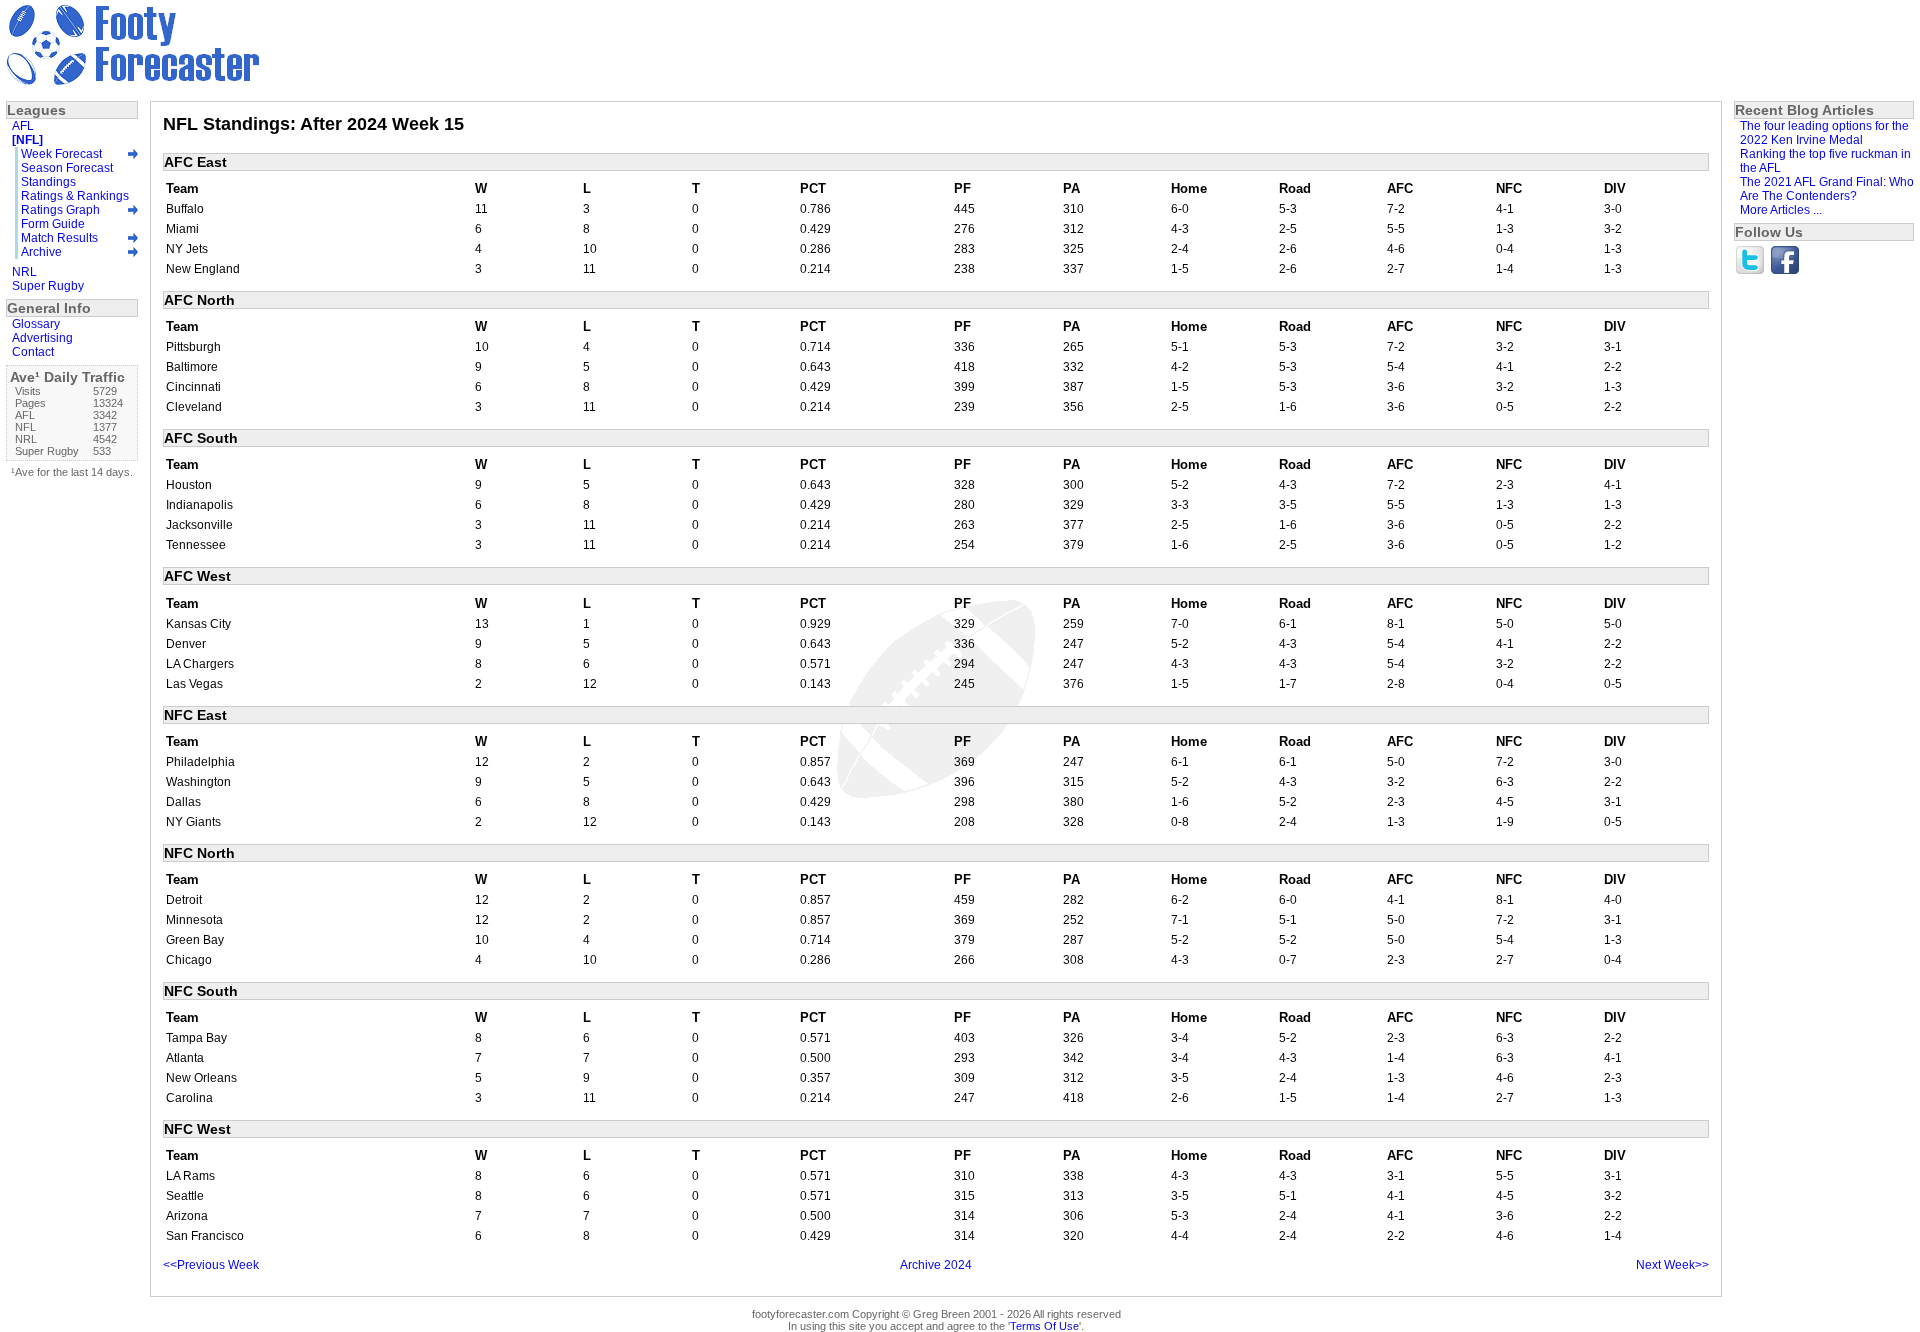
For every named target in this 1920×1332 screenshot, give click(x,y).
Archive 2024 (936, 1265)
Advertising (42, 338)
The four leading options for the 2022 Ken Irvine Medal (1824, 133)
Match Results (59, 238)
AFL (23, 126)
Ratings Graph (60, 210)
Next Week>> (1672, 1265)
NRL (24, 272)
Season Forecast (67, 168)
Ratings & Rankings (75, 196)
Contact (33, 352)
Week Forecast (61, 154)
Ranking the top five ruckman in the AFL (1825, 161)
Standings (48, 182)
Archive (41, 252)
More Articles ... (1781, 210)
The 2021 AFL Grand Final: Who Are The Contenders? (1827, 189)
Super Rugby (48, 286)
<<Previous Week (211, 1265)
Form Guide (53, 224)
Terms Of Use (1044, 1326)
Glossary (36, 324)
